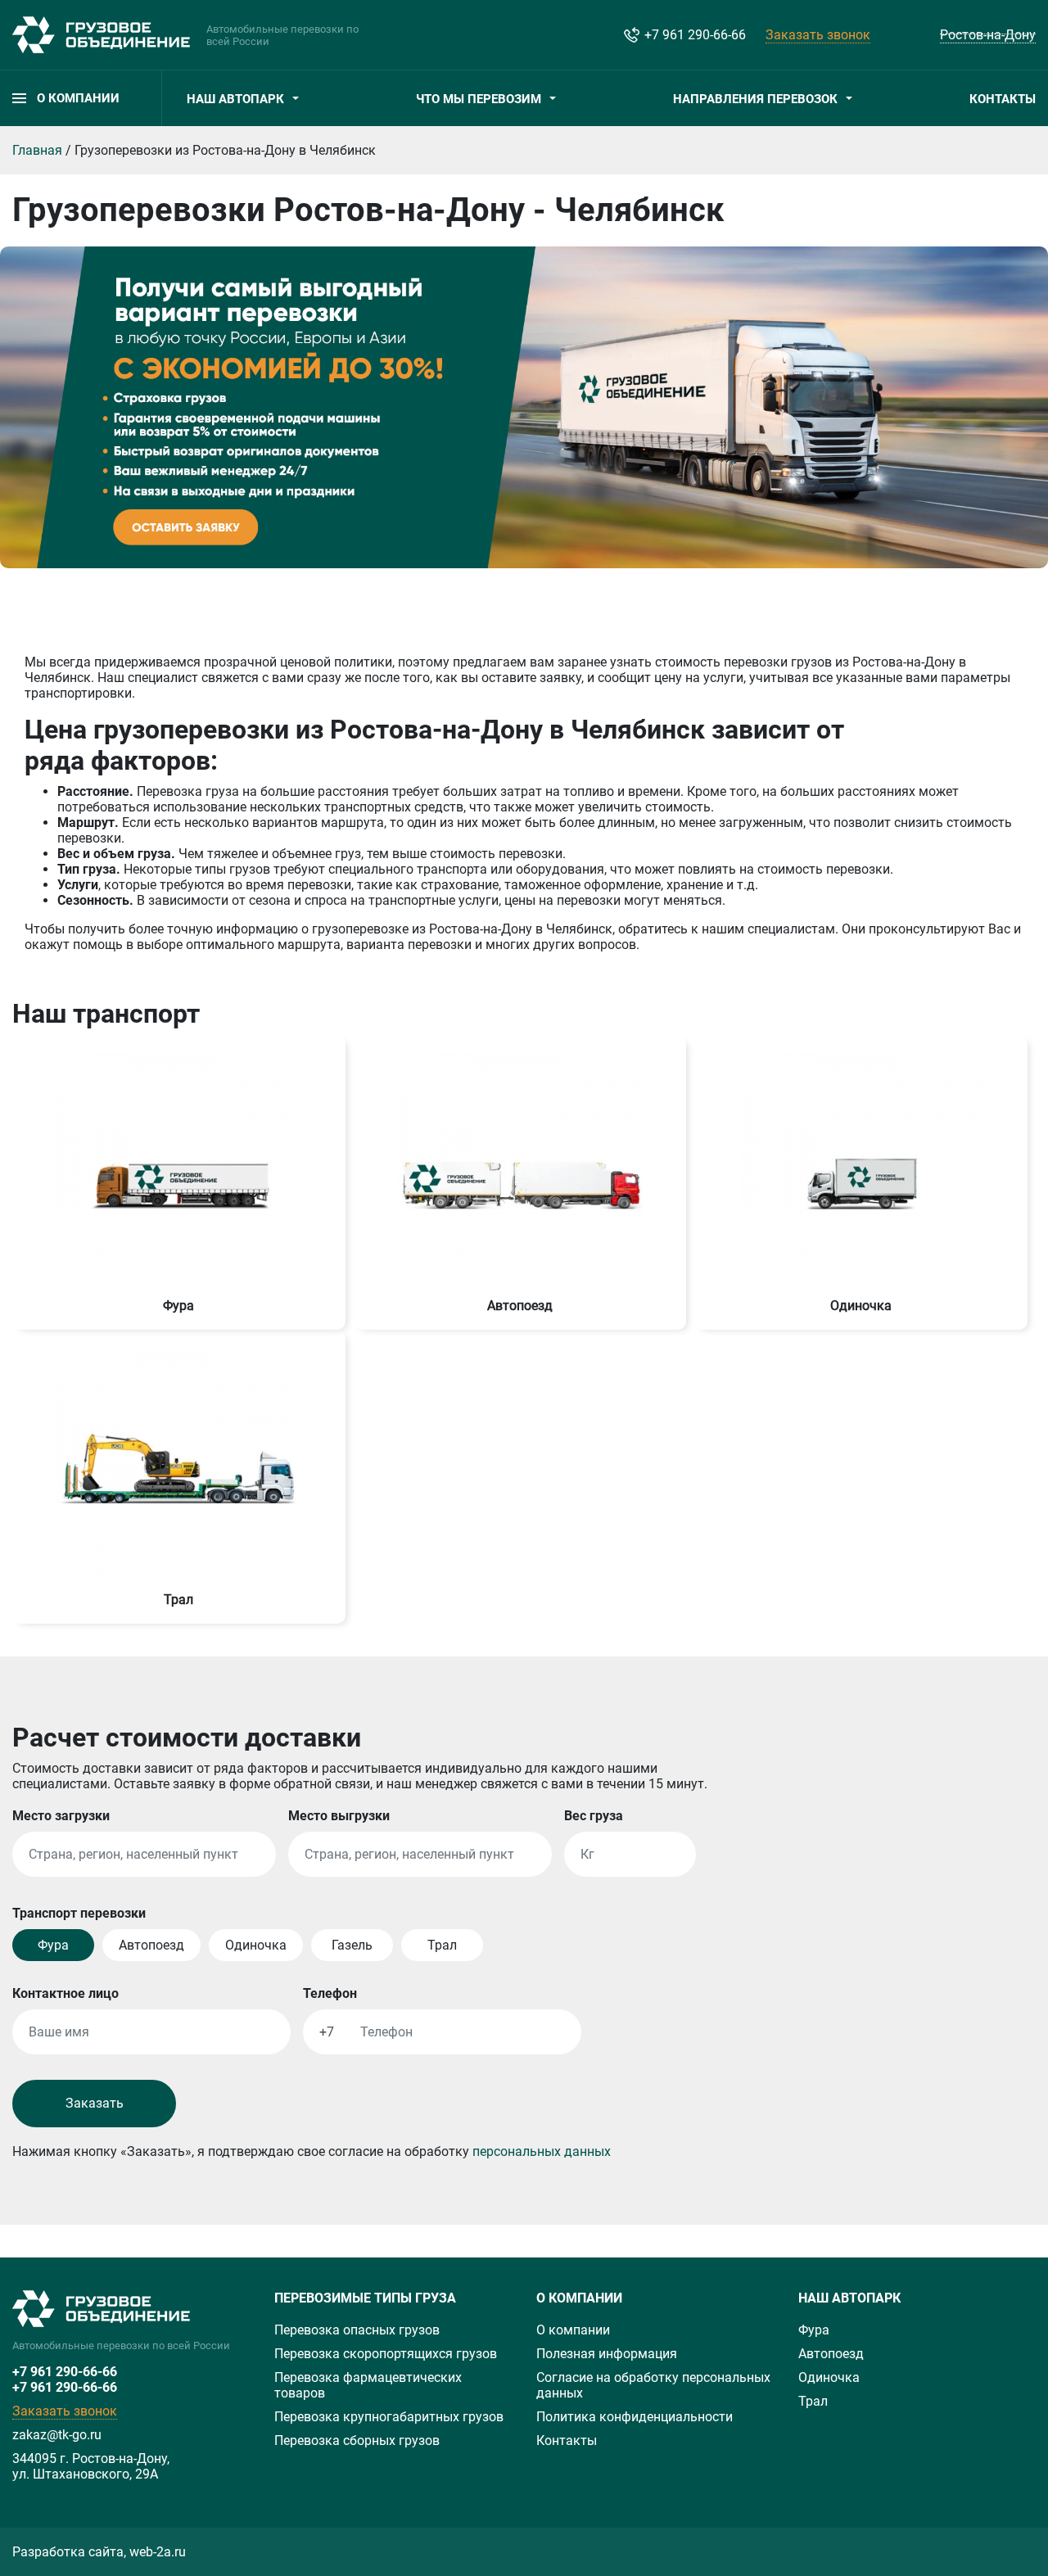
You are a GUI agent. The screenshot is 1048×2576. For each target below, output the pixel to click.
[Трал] (178, 1468)
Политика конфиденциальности (635, 2417)
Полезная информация (607, 2354)
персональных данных (542, 2151)
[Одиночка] (861, 1174)
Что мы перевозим (479, 99)
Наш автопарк (235, 99)
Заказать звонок (818, 35)
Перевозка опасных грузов (357, 2330)
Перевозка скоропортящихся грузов (386, 2354)
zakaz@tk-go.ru (57, 2435)
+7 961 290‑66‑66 (65, 2372)
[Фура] (178, 1174)
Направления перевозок (755, 99)
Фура (814, 2330)
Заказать (95, 2103)
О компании (573, 2330)
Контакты (1003, 99)
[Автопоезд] (520, 1174)
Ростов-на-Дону (988, 35)
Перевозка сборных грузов (357, 2440)
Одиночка (829, 2377)
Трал (813, 2401)
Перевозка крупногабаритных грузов (389, 2417)
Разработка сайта (68, 2552)
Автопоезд (831, 2354)
